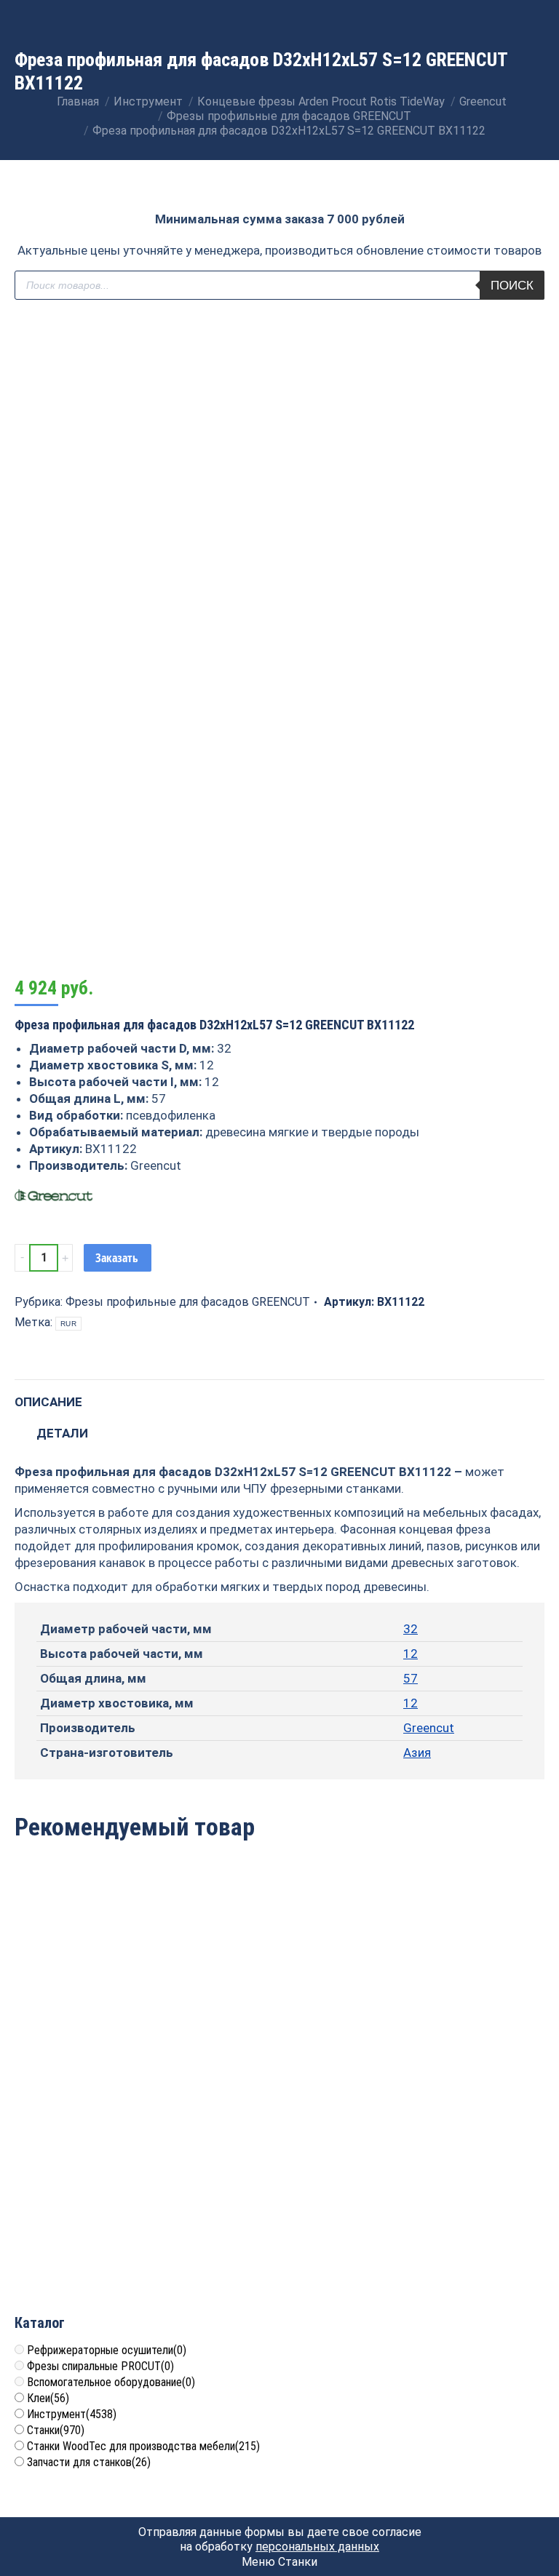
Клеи (48, 2398)
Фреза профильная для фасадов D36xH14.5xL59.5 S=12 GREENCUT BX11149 (100, 2004)
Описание (48, 1402)
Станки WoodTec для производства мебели (143, 2446)
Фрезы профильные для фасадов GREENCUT (188, 1302)
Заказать (117, 1258)
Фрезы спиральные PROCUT (100, 2366)
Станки (56, 2430)
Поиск (512, 286)
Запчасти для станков (89, 2462)
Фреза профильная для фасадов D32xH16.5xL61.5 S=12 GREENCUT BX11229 (100, 2219)
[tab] (279, 1395)
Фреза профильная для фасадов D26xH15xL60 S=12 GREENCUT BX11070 (459, 2004)
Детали (62, 1433)
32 (411, 1629)
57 (411, 1678)
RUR (68, 1324)
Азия (417, 1752)
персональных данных (317, 2547)
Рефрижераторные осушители (107, 2350)
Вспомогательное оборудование (111, 2382)
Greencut (429, 1728)
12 (411, 1654)
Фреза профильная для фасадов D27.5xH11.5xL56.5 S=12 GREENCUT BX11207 (279, 2004)
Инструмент (72, 2414)
